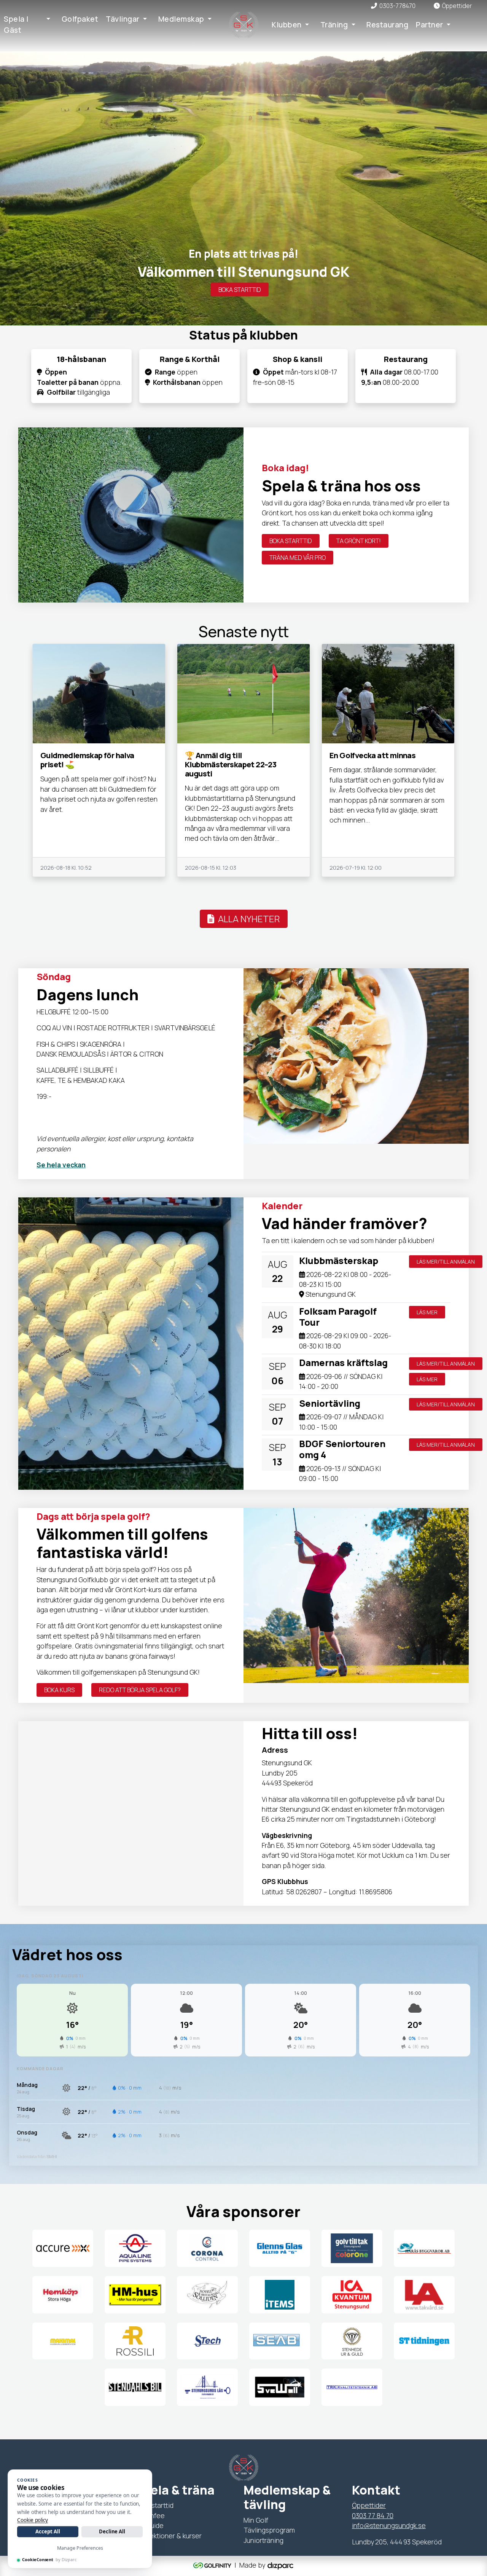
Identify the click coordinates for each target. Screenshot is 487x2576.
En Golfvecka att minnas (372, 755)
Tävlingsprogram (269, 2530)
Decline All (112, 2531)
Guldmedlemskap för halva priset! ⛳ (87, 760)
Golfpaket (80, 19)
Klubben (287, 25)
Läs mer (427, 1312)
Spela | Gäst (16, 25)
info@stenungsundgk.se (389, 2525)
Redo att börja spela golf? (140, 1690)
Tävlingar (123, 19)
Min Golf (256, 2520)
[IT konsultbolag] (280, 2565)
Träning (334, 25)
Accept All (48, 2531)
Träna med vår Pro (298, 558)
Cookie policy (33, 2520)
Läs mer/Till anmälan (446, 1262)
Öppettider (369, 2505)
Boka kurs (59, 1690)
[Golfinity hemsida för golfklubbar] (213, 2565)
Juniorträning (263, 2540)
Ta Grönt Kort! (359, 541)
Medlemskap (181, 19)
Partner (430, 25)
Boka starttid (240, 290)
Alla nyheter (247, 919)
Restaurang (387, 25)
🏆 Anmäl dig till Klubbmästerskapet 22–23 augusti (231, 764)
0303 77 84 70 (373, 2515)
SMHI (52, 2156)
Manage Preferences (80, 2548)
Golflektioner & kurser (168, 2536)
